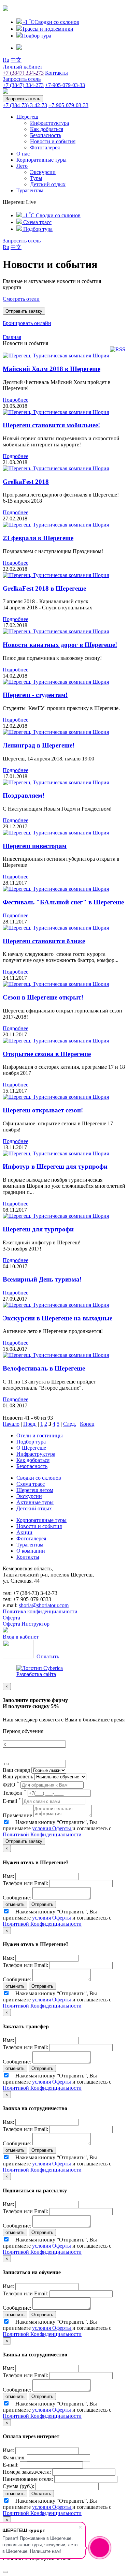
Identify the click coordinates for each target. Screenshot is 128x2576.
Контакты (56, 73)
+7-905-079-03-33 (65, 85)
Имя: (8, 1876)
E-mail (12, 1801)
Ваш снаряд (16, 1770)
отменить (15, 1904)
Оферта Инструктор (26, 1624)
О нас (23, 154)
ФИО (11, 1785)
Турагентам (30, 190)
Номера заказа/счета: (27, 2472)
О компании (31, 1551)
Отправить (42, 1904)
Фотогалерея (45, 147)
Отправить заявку (24, 1841)
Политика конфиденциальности (40, 1611)
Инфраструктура (49, 123)
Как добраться (47, 129)
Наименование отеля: (28, 2479)
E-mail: (11, 2465)
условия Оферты (52, 1828)
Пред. (30, 1424)
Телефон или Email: (25, 1883)
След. (70, 1424)
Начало (11, 1424)
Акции (24, 1532)
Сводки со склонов (39, 1478)
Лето (22, 166)
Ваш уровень (18, 1776)
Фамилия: (14, 2457)
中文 (16, 60)
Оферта (11, 1618)
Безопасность (46, 135)
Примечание (17, 1815)
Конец (87, 1424)
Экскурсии (43, 172)
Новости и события (53, 141)
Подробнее (16, 400)
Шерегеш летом (35, 1490)
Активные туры (35, 1502)
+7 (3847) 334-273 (23, 73)
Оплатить (48, 1656)
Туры (36, 178)
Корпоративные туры (41, 160)
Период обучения (23, 1731)
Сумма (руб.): (18, 2486)
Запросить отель (22, 79)
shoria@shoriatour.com (44, 1605)
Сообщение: (17, 1898)
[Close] (5, 2572)
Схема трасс (31, 1484)
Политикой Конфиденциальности (42, 1834)
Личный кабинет (23, 67)
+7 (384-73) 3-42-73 (25, 105)
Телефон (15, 1793)
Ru (6, 60)
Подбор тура (31, 1442)
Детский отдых (48, 184)
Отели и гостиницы (40, 1435)
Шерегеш (27, 117)
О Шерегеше (31, 1448)
